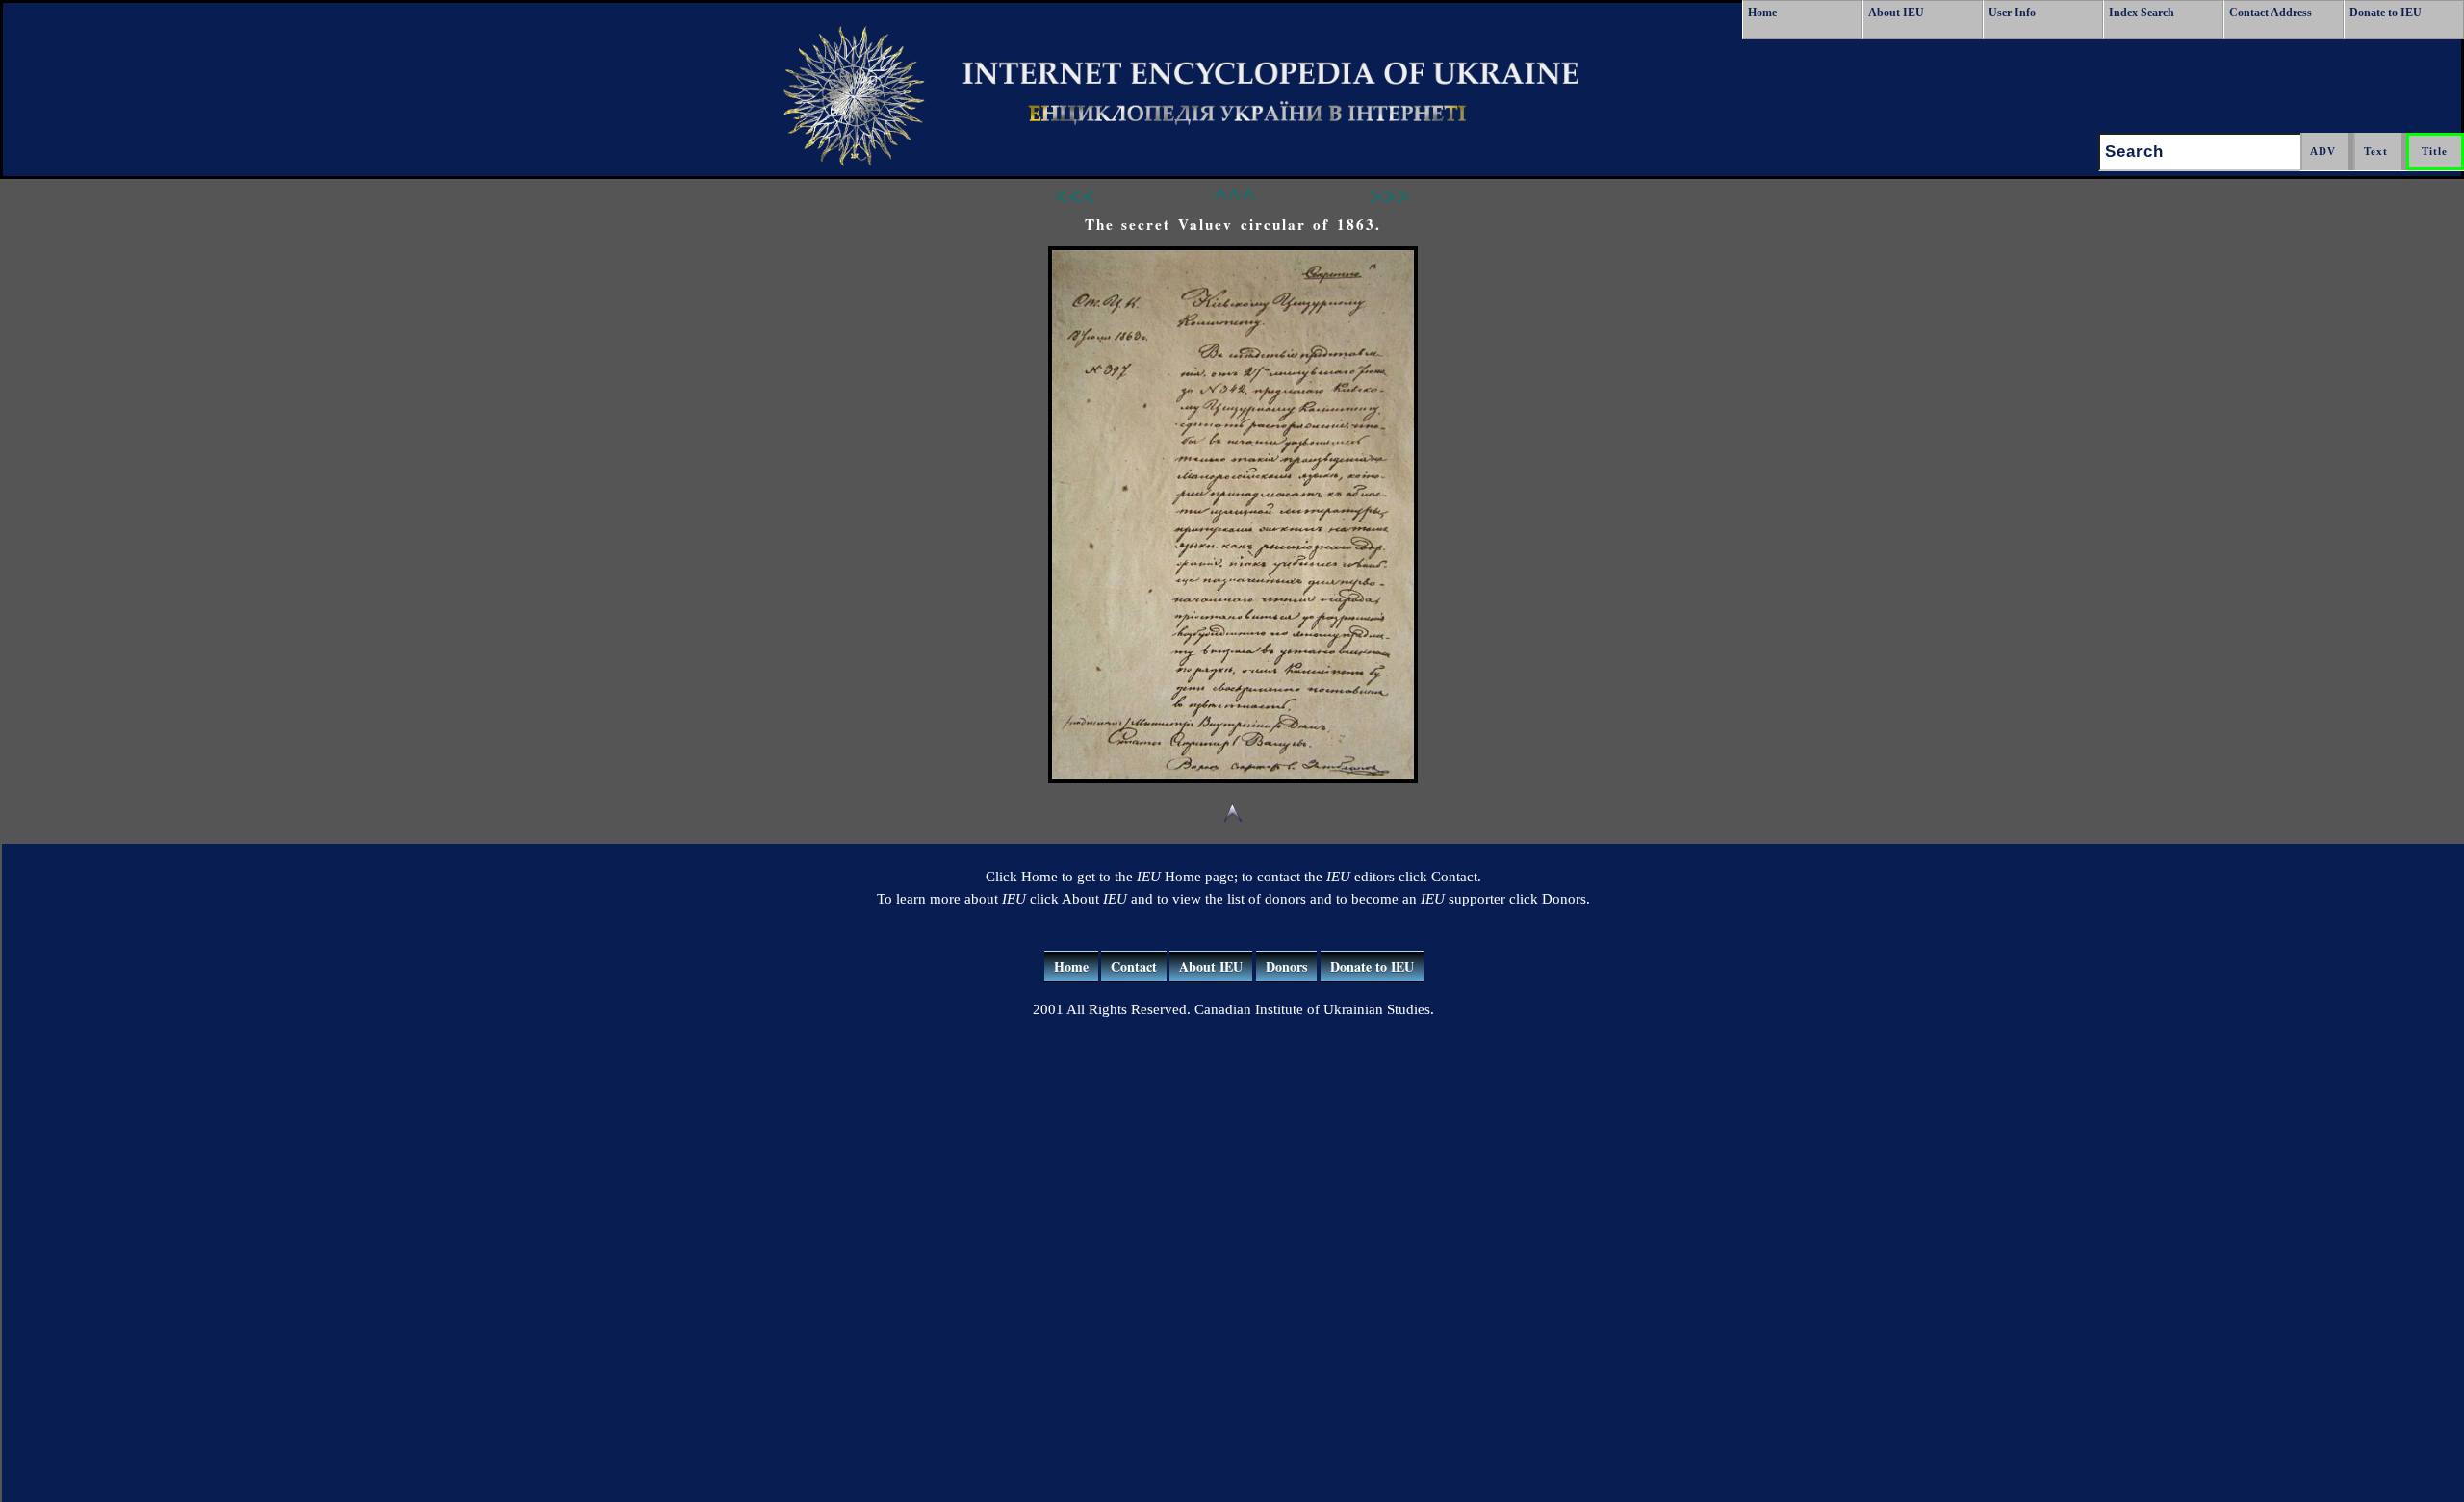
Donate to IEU (2386, 13)
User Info (2012, 13)
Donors (1286, 967)
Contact (1134, 967)
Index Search (2142, 13)
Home (1762, 13)
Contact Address (2271, 13)
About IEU (1896, 13)
